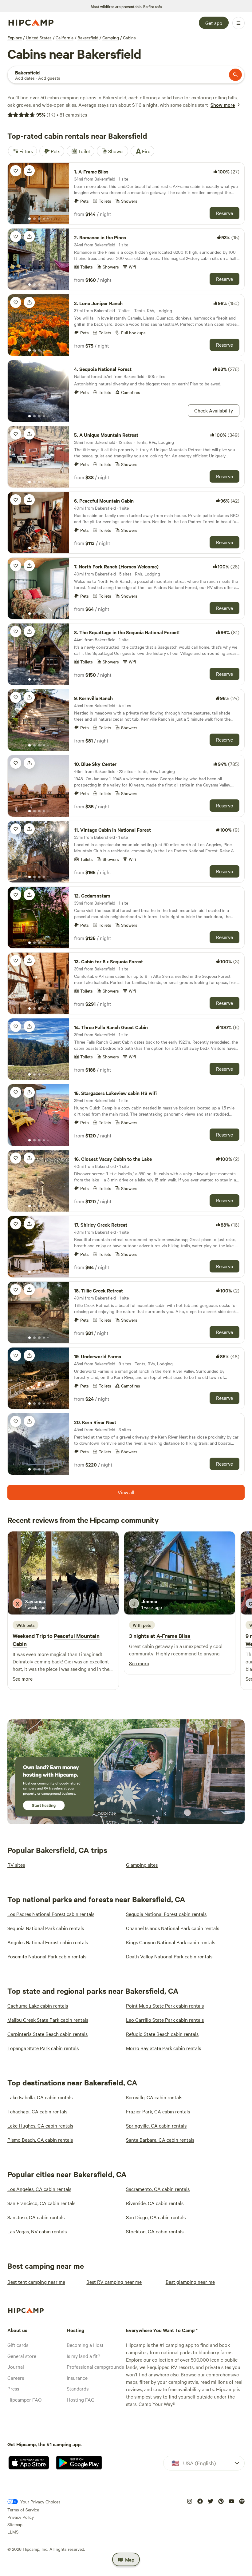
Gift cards (18, 2345)
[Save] (16, 171)
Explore (15, 38)
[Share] (29, 171)
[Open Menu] (238, 23)
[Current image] (30, 219)
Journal (16, 2367)
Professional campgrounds (95, 2367)
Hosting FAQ (81, 2399)
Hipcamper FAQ (24, 2399)
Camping (111, 38)
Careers (16, 2378)
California (65, 38)
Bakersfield (88, 38)
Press (13, 2388)
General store (22, 2356)
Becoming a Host (85, 2345)
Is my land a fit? (83, 2356)
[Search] (235, 75)
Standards (78, 2388)
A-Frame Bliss (173, 1636)
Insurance (77, 2378)
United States (39, 38)
